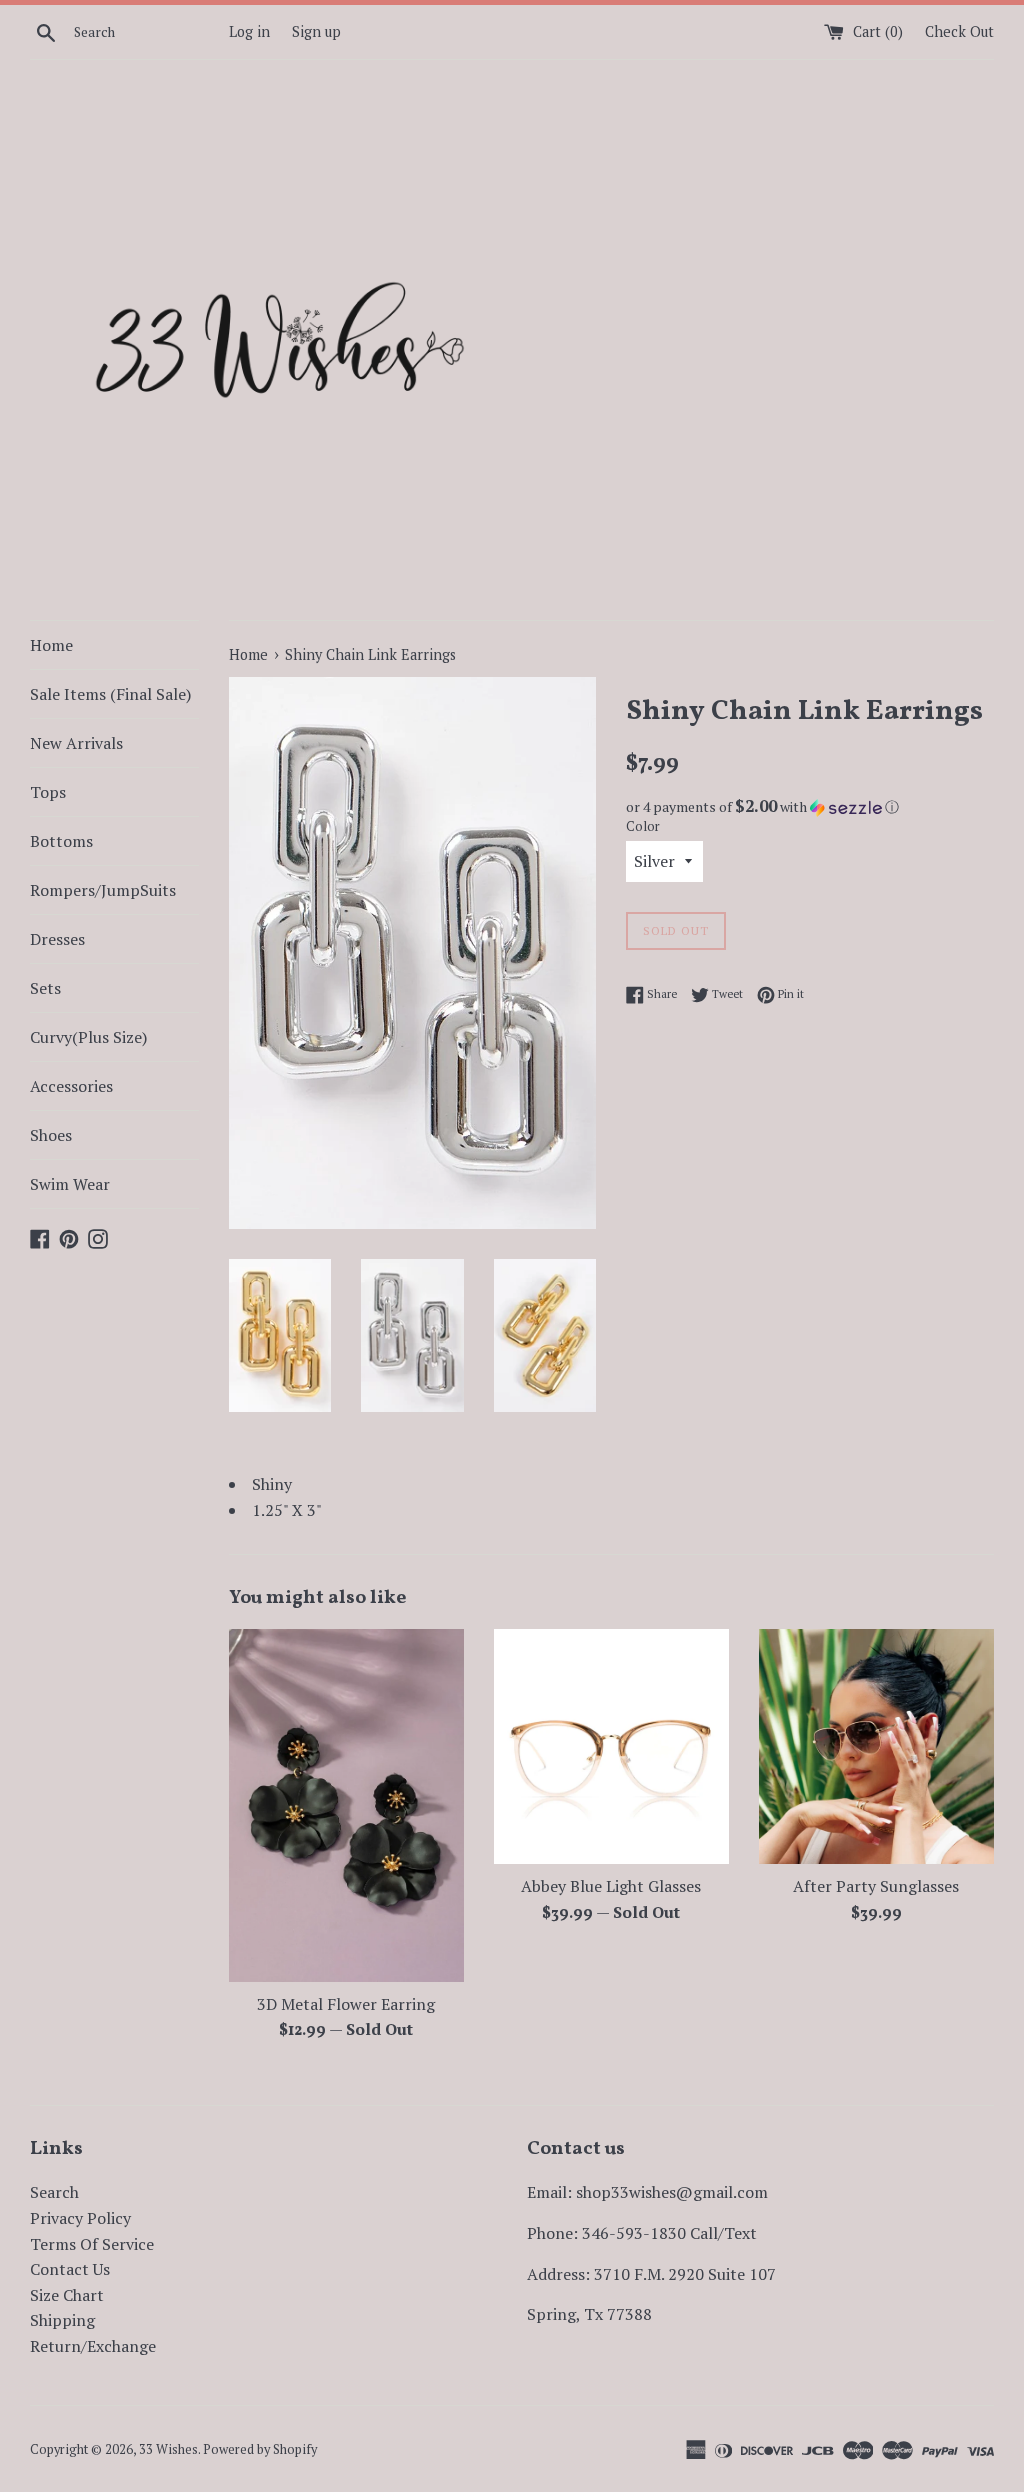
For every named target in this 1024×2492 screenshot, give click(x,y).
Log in (249, 31)
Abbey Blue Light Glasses (611, 1886)
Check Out (959, 31)
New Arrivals (76, 743)
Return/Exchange (93, 2346)
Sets (45, 988)
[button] (810, 807)
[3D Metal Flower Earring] (346, 1805)
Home (51, 645)
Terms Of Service (92, 2244)
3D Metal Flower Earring (346, 2004)
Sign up (316, 31)
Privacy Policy (80, 2218)
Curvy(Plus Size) (88, 1037)
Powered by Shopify (260, 2449)
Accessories (71, 1086)
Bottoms (61, 841)
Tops (48, 792)
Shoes (51, 1135)
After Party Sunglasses (876, 1886)
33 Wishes (168, 2449)
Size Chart (67, 2295)
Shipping (62, 2320)
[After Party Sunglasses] (876, 1746)
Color (643, 826)
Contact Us (70, 2269)
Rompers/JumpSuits (103, 890)
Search (54, 2192)
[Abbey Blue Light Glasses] (611, 1746)
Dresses (57, 939)
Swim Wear (70, 1184)
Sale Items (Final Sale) (110, 694)
